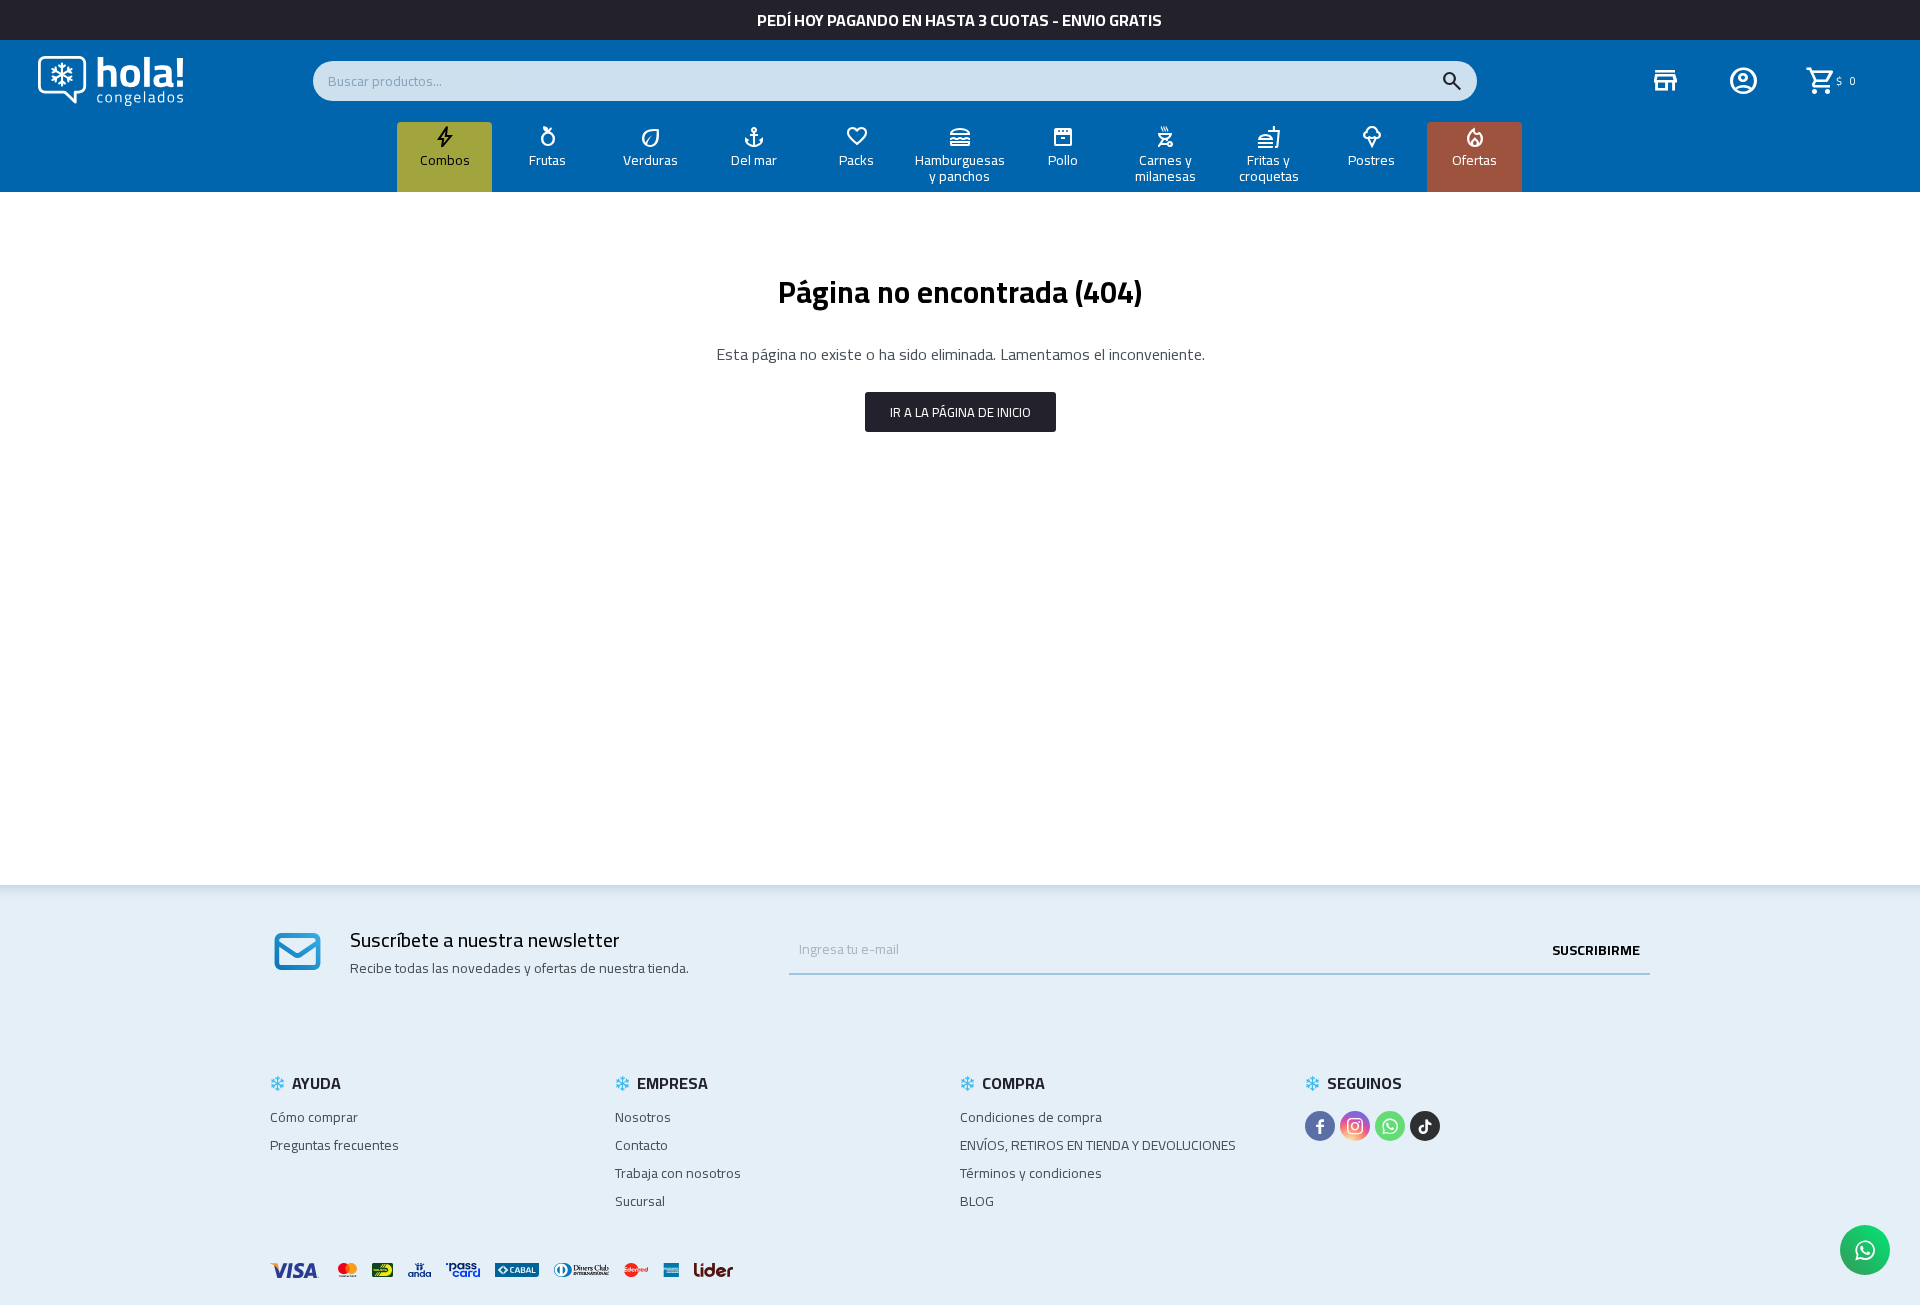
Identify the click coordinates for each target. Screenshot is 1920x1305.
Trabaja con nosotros (678, 1173)
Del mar (754, 160)
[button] (1452, 81)
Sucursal (640, 1201)
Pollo (1063, 160)
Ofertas (1474, 160)
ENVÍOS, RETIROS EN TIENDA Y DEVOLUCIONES (1098, 1145)
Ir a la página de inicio (960, 412)
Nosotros (643, 1117)
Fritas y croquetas (1269, 168)
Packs (856, 160)
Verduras (650, 160)
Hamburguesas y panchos (960, 168)
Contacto (641, 1145)
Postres (1371, 160)
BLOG (977, 1201)
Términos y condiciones (1031, 1173)
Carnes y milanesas (1165, 168)
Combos (445, 160)
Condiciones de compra (1031, 1117)
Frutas (547, 160)
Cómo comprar (314, 1117)
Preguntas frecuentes (334, 1145)
